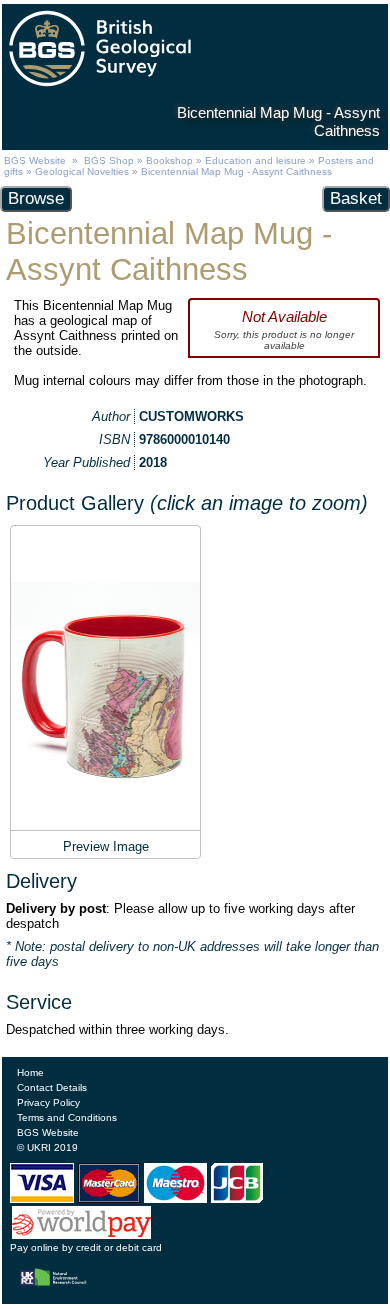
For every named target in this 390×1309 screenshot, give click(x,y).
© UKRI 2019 (47, 1147)
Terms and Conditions (67, 1117)
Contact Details (52, 1087)
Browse (36, 198)
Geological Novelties (82, 171)
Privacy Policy (48, 1102)
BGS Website (35, 160)
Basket (356, 198)
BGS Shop (109, 160)
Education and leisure (255, 160)
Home (30, 1072)
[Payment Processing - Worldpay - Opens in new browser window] (82, 1235)
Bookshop (169, 160)
